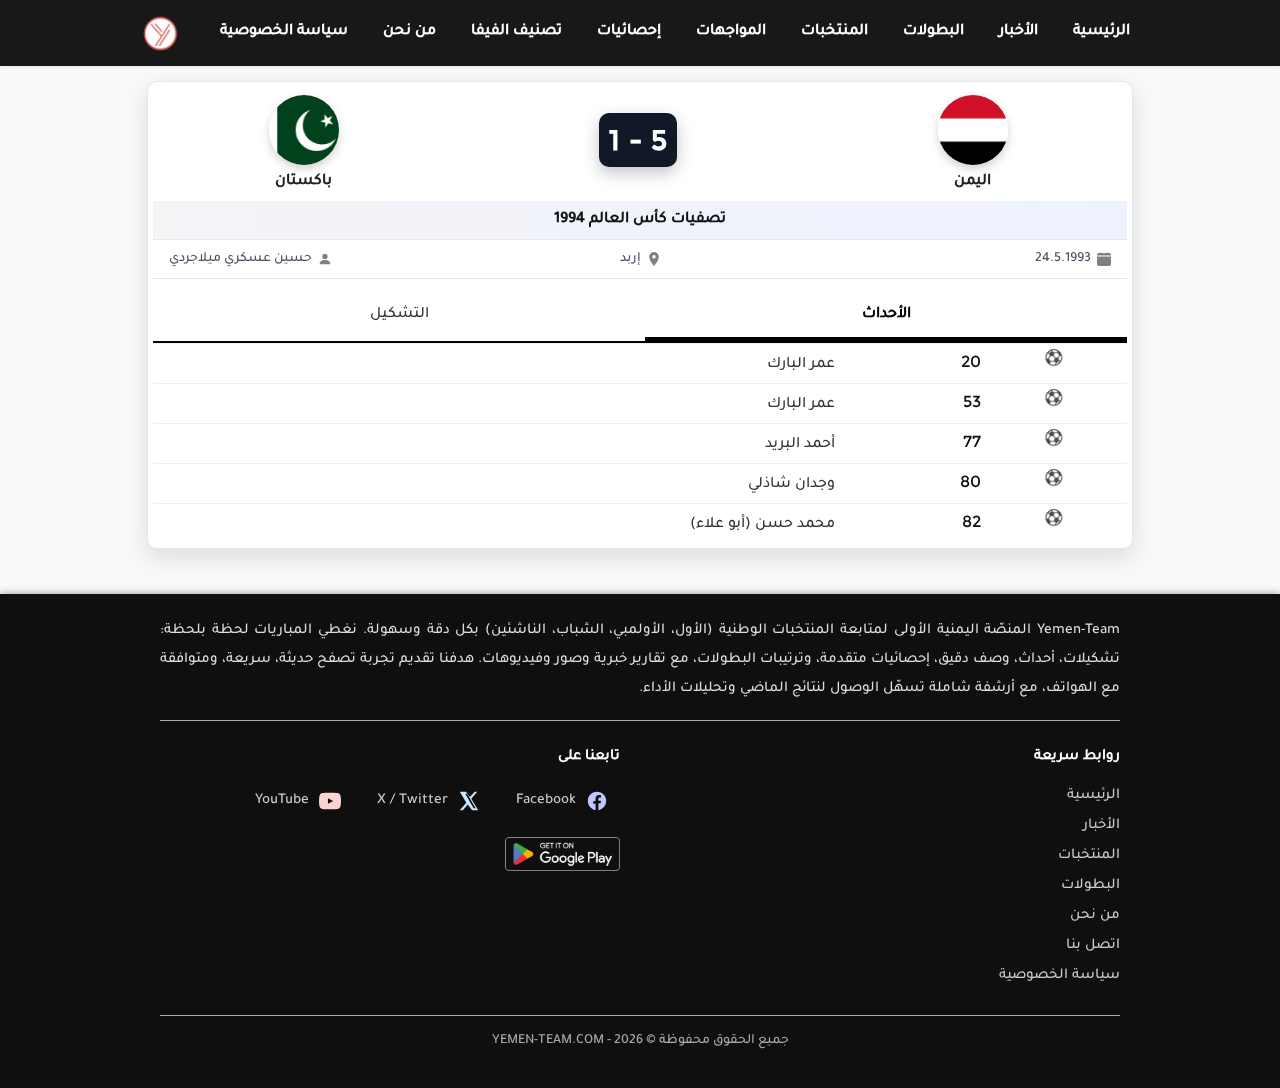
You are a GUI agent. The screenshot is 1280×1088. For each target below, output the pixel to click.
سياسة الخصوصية (284, 32)
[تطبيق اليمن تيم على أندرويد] (562, 854)
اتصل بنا (1093, 945)
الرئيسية (1101, 32)
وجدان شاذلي (791, 485)
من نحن (409, 32)
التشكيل (399, 315)
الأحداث (886, 315)
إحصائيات (629, 32)
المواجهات (731, 32)
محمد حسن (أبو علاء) (762, 525)
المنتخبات (834, 32)
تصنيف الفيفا (516, 32)
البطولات (933, 32)
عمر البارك (801, 365)
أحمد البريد (800, 445)
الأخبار (1018, 32)
